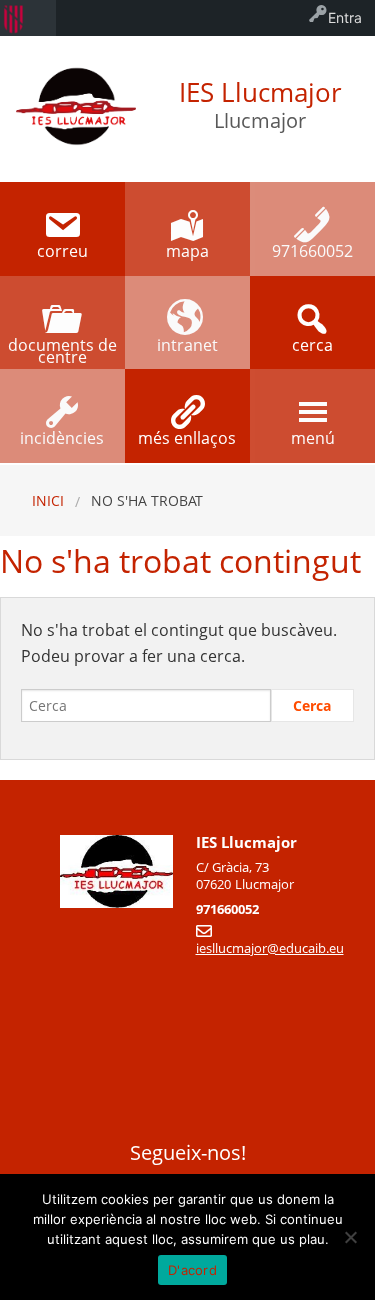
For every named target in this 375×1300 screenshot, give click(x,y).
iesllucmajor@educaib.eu (270, 948)
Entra (345, 17)
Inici (48, 500)
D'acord (192, 1270)
